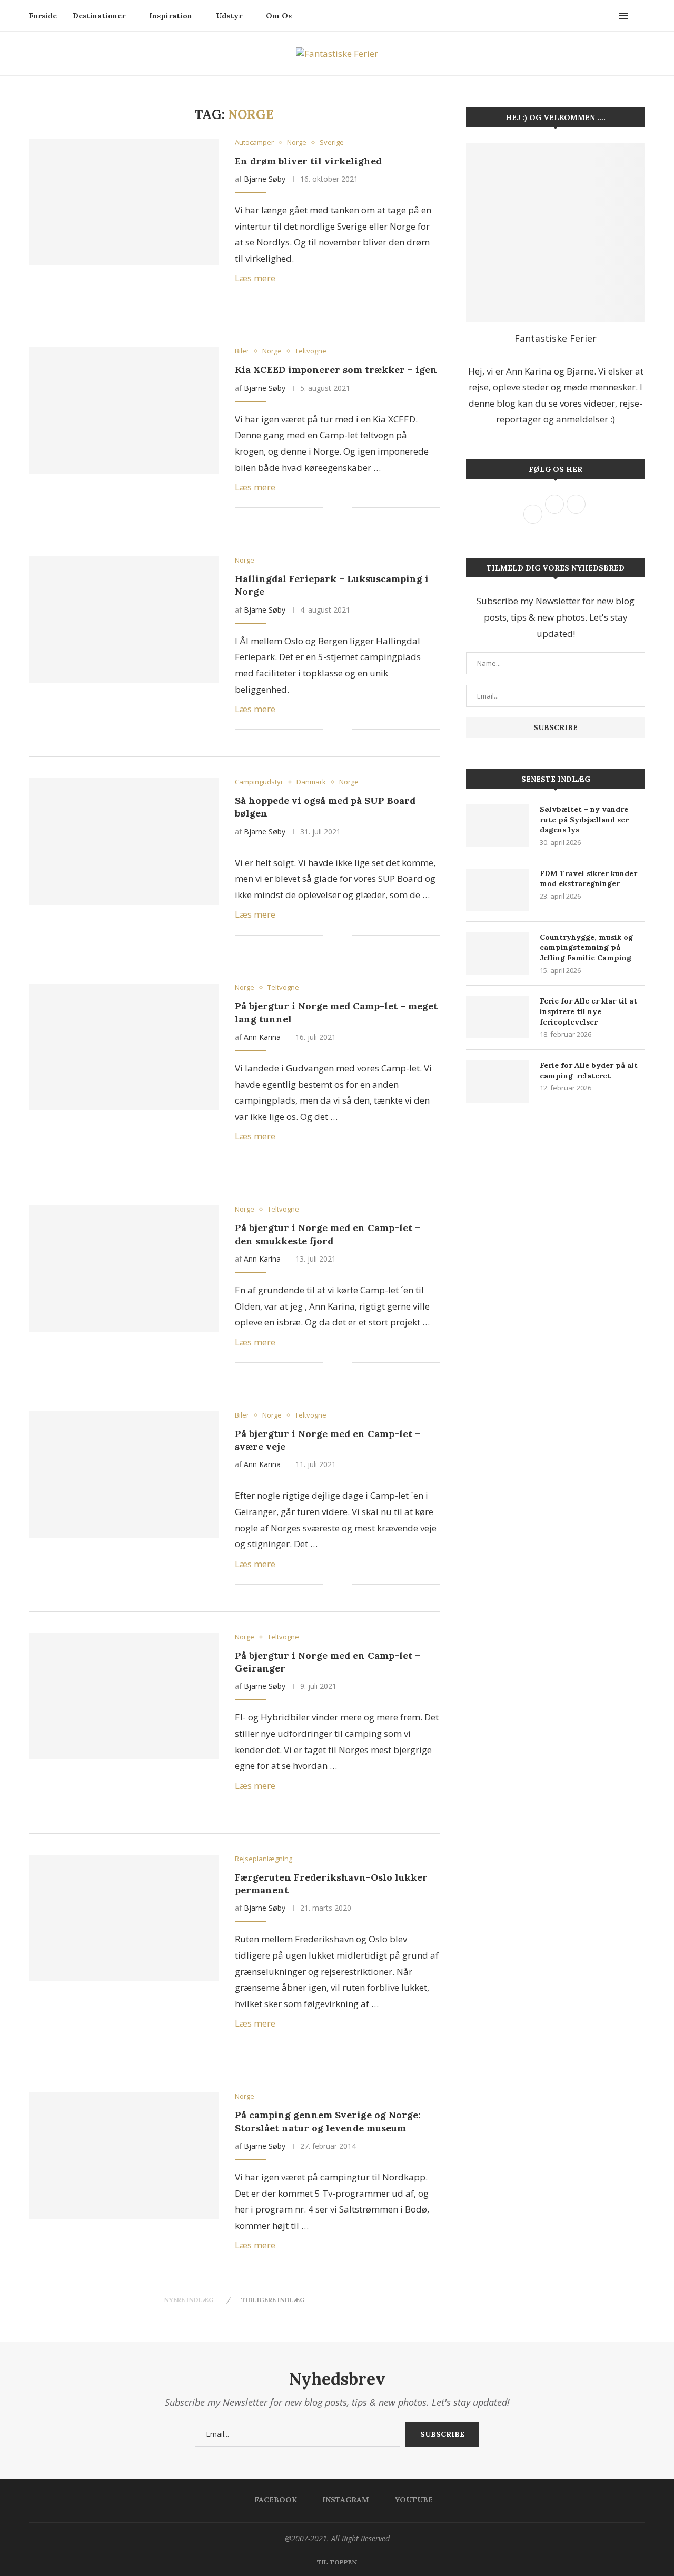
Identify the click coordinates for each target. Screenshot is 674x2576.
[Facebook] (598, 16)
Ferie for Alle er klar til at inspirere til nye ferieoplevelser (588, 1011)
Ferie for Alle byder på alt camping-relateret (589, 1070)
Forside (43, 16)
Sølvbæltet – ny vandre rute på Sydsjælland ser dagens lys (584, 819)
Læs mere (255, 278)
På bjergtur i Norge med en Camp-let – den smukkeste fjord (328, 1234)
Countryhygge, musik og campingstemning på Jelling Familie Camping (586, 947)
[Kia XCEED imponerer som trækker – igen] (124, 410)
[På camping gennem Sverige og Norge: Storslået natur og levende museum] (124, 2156)
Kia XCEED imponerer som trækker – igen (336, 370)
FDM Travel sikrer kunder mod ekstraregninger (588, 879)
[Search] (640, 16)
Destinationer (99, 16)
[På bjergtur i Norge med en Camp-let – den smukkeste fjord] (124, 1269)
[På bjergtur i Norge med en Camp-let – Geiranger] (124, 1696)
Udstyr (229, 16)
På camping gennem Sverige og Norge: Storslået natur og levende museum (328, 2121)
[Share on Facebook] (338, 299)
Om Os (279, 16)
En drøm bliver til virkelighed (308, 161)
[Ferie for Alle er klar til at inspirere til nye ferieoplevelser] (498, 1017)
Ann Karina (262, 1037)
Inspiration (171, 16)
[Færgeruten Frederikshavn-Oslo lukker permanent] (124, 1918)
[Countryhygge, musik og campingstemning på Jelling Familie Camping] (498, 953)
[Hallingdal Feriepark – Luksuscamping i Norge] (124, 620)
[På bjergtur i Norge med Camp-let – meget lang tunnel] (124, 1047)
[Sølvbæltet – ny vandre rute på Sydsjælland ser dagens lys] (498, 825)
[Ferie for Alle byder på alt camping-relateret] (498, 1081)
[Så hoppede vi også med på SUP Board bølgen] (124, 841)
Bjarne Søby (265, 179)
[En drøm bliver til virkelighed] (124, 202)
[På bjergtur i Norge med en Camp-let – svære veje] (124, 1474)
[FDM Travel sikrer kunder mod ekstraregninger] (498, 890)
